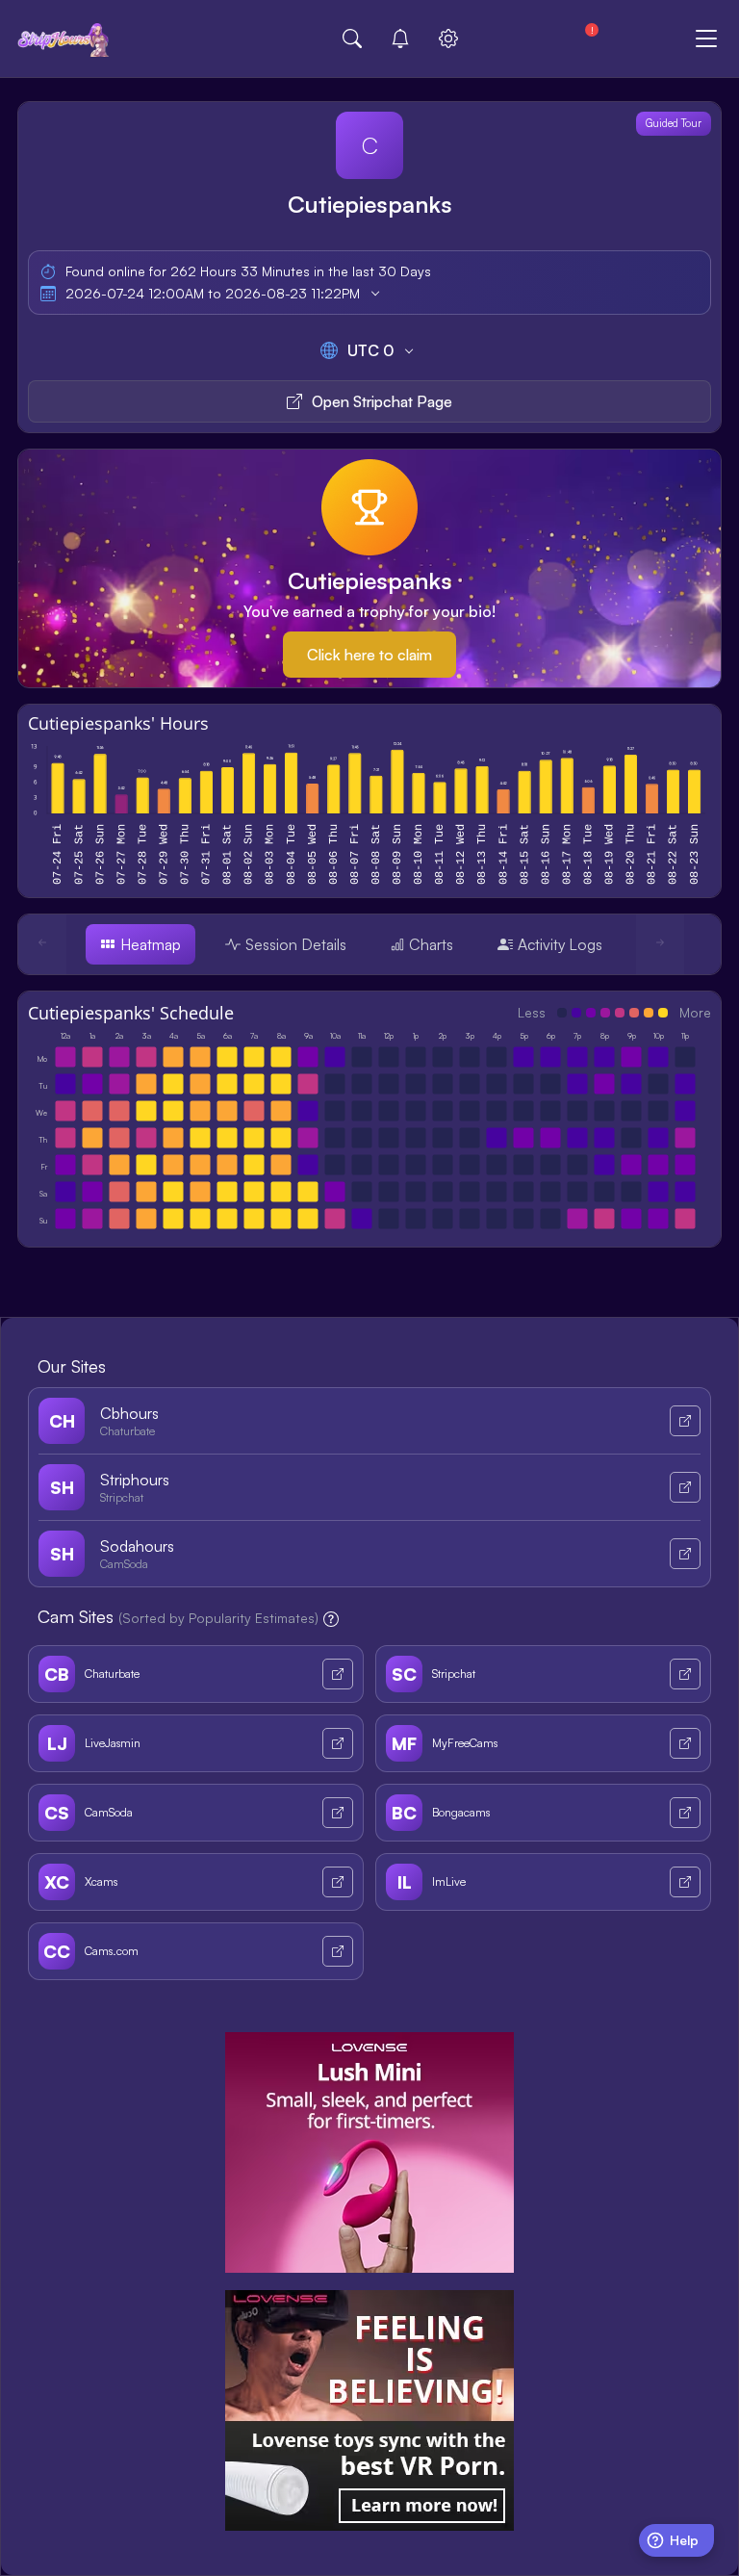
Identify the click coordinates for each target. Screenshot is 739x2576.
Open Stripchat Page (382, 401)
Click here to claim (369, 655)
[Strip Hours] (64, 39)
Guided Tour (674, 123)
